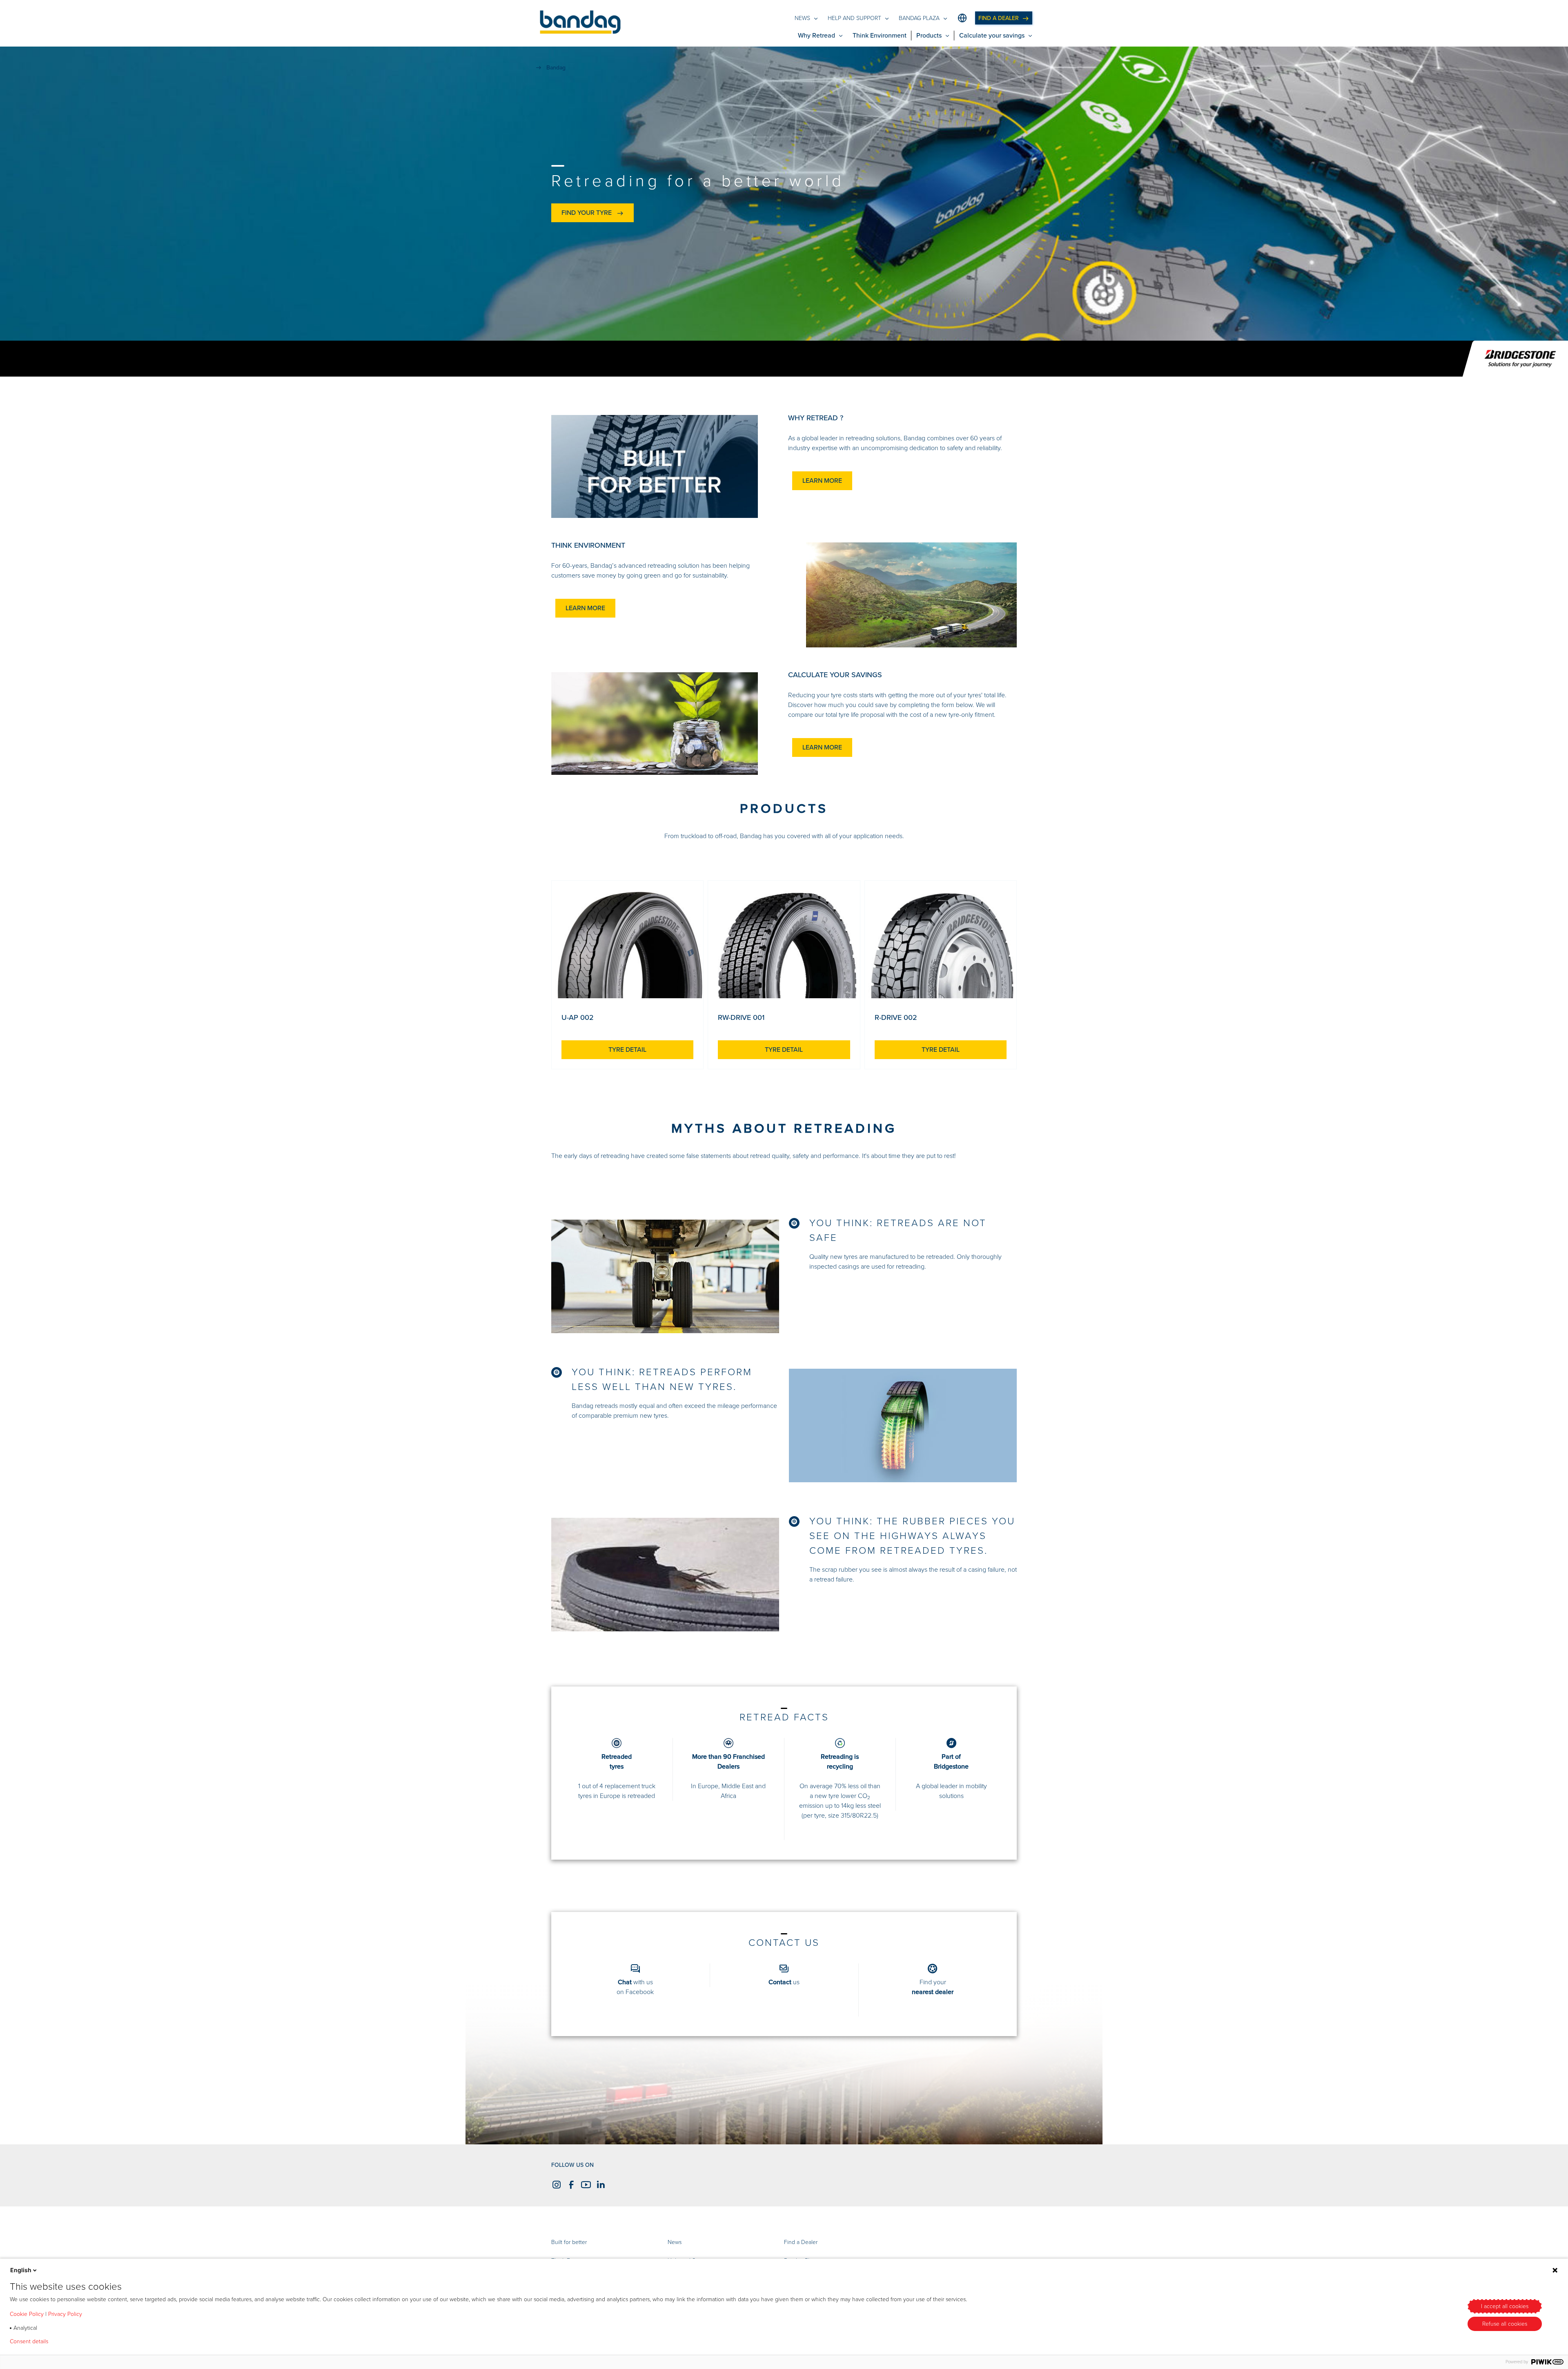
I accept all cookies (1505, 2306)
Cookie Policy (27, 2314)
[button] (580, 23)
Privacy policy (78, 2342)
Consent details (29, 2342)
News (675, 2242)
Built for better (569, 2242)
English (21, 2270)
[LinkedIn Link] (599, 2184)
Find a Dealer (801, 2242)
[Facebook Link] (570, 2184)
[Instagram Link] (555, 2184)
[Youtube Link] (585, 2184)
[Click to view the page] (627, 946)
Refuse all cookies (1505, 2324)
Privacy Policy (65, 2314)
